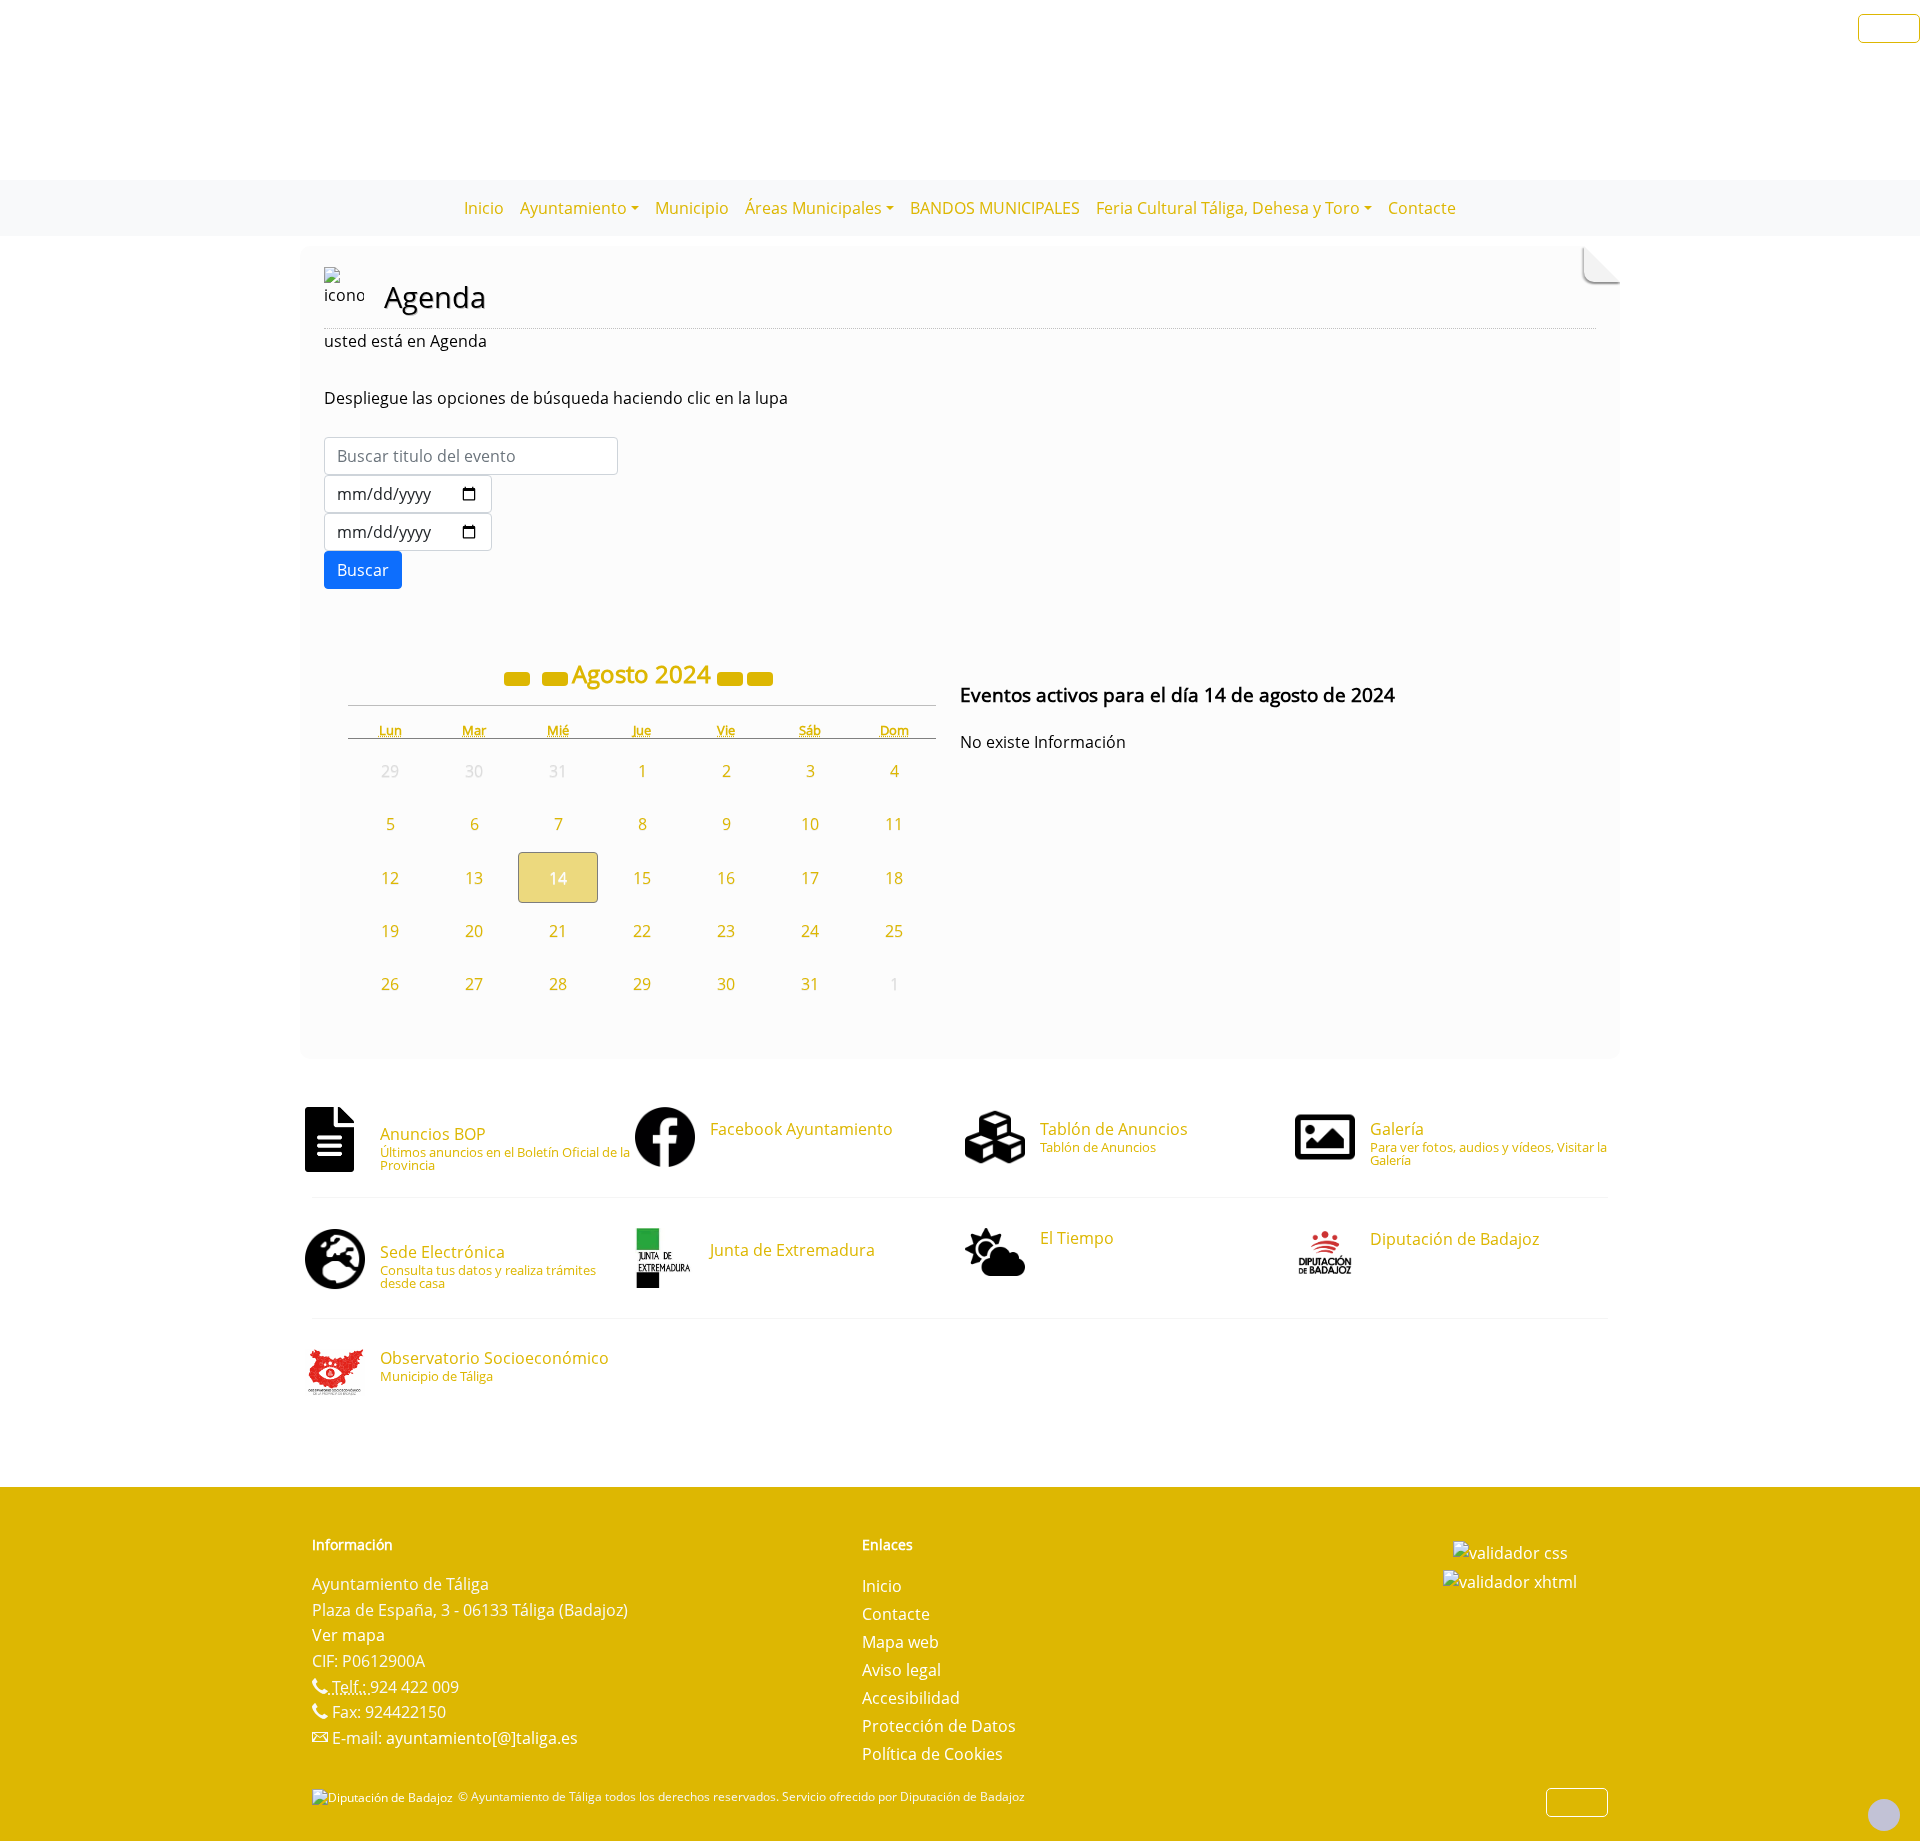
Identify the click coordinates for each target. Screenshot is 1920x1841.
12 (390, 878)
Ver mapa (348, 1635)
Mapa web (900, 1642)
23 (726, 931)
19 (390, 931)
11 (894, 824)
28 (558, 984)
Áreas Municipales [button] (813, 208)
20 (474, 931)
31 (810, 984)
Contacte (1422, 208)
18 (894, 878)
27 (474, 984)
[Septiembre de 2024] (760, 677)
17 (810, 878)
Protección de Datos (939, 1726)
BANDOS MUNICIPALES (995, 208)
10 (810, 824)
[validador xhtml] (1510, 1581)
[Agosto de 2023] (519, 677)
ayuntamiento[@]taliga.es (482, 1738)
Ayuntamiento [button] (573, 208)
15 (642, 878)
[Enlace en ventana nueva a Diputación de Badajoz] (385, 1796)
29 (642, 984)
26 (390, 984)
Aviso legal (901, 1670)
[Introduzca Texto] (471, 456)
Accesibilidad (911, 1698)
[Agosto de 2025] (732, 677)
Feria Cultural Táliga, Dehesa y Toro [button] (1228, 208)
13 (474, 878)
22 (642, 931)
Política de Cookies (932, 1754)
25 (894, 931)
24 (810, 931)
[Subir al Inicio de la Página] (1884, 1815)
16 (726, 878)
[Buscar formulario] (363, 570)
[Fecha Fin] (408, 532)
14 (558, 878)
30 (726, 984)
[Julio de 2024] (557, 677)
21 (558, 931)
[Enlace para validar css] (1510, 1551)
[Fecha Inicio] (408, 494)
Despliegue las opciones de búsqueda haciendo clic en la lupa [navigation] (556, 398)
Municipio (692, 208)
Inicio (484, 208)
